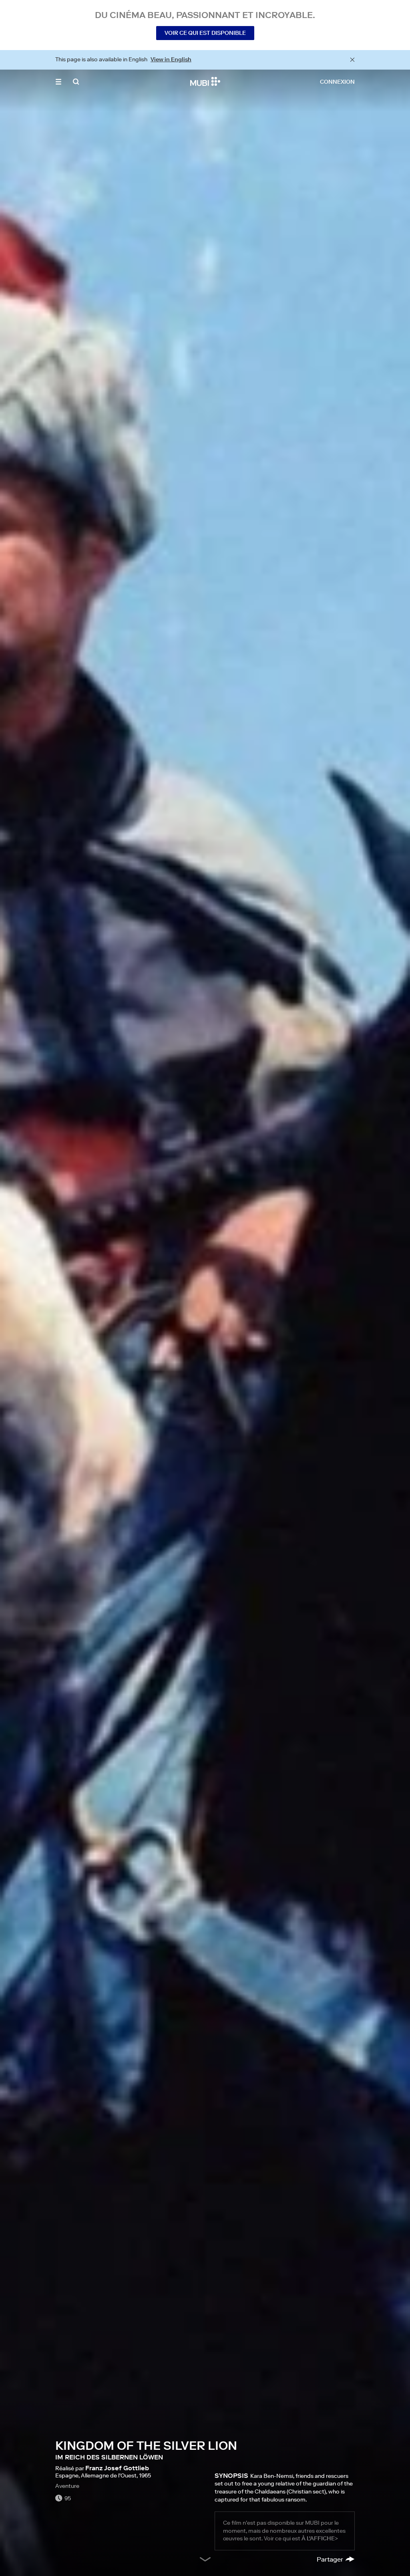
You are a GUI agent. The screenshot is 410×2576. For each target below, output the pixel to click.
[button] (58, 82)
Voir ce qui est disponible (205, 33)
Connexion (337, 82)
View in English (171, 59)
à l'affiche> (320, 2538)
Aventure (67, 2486)
